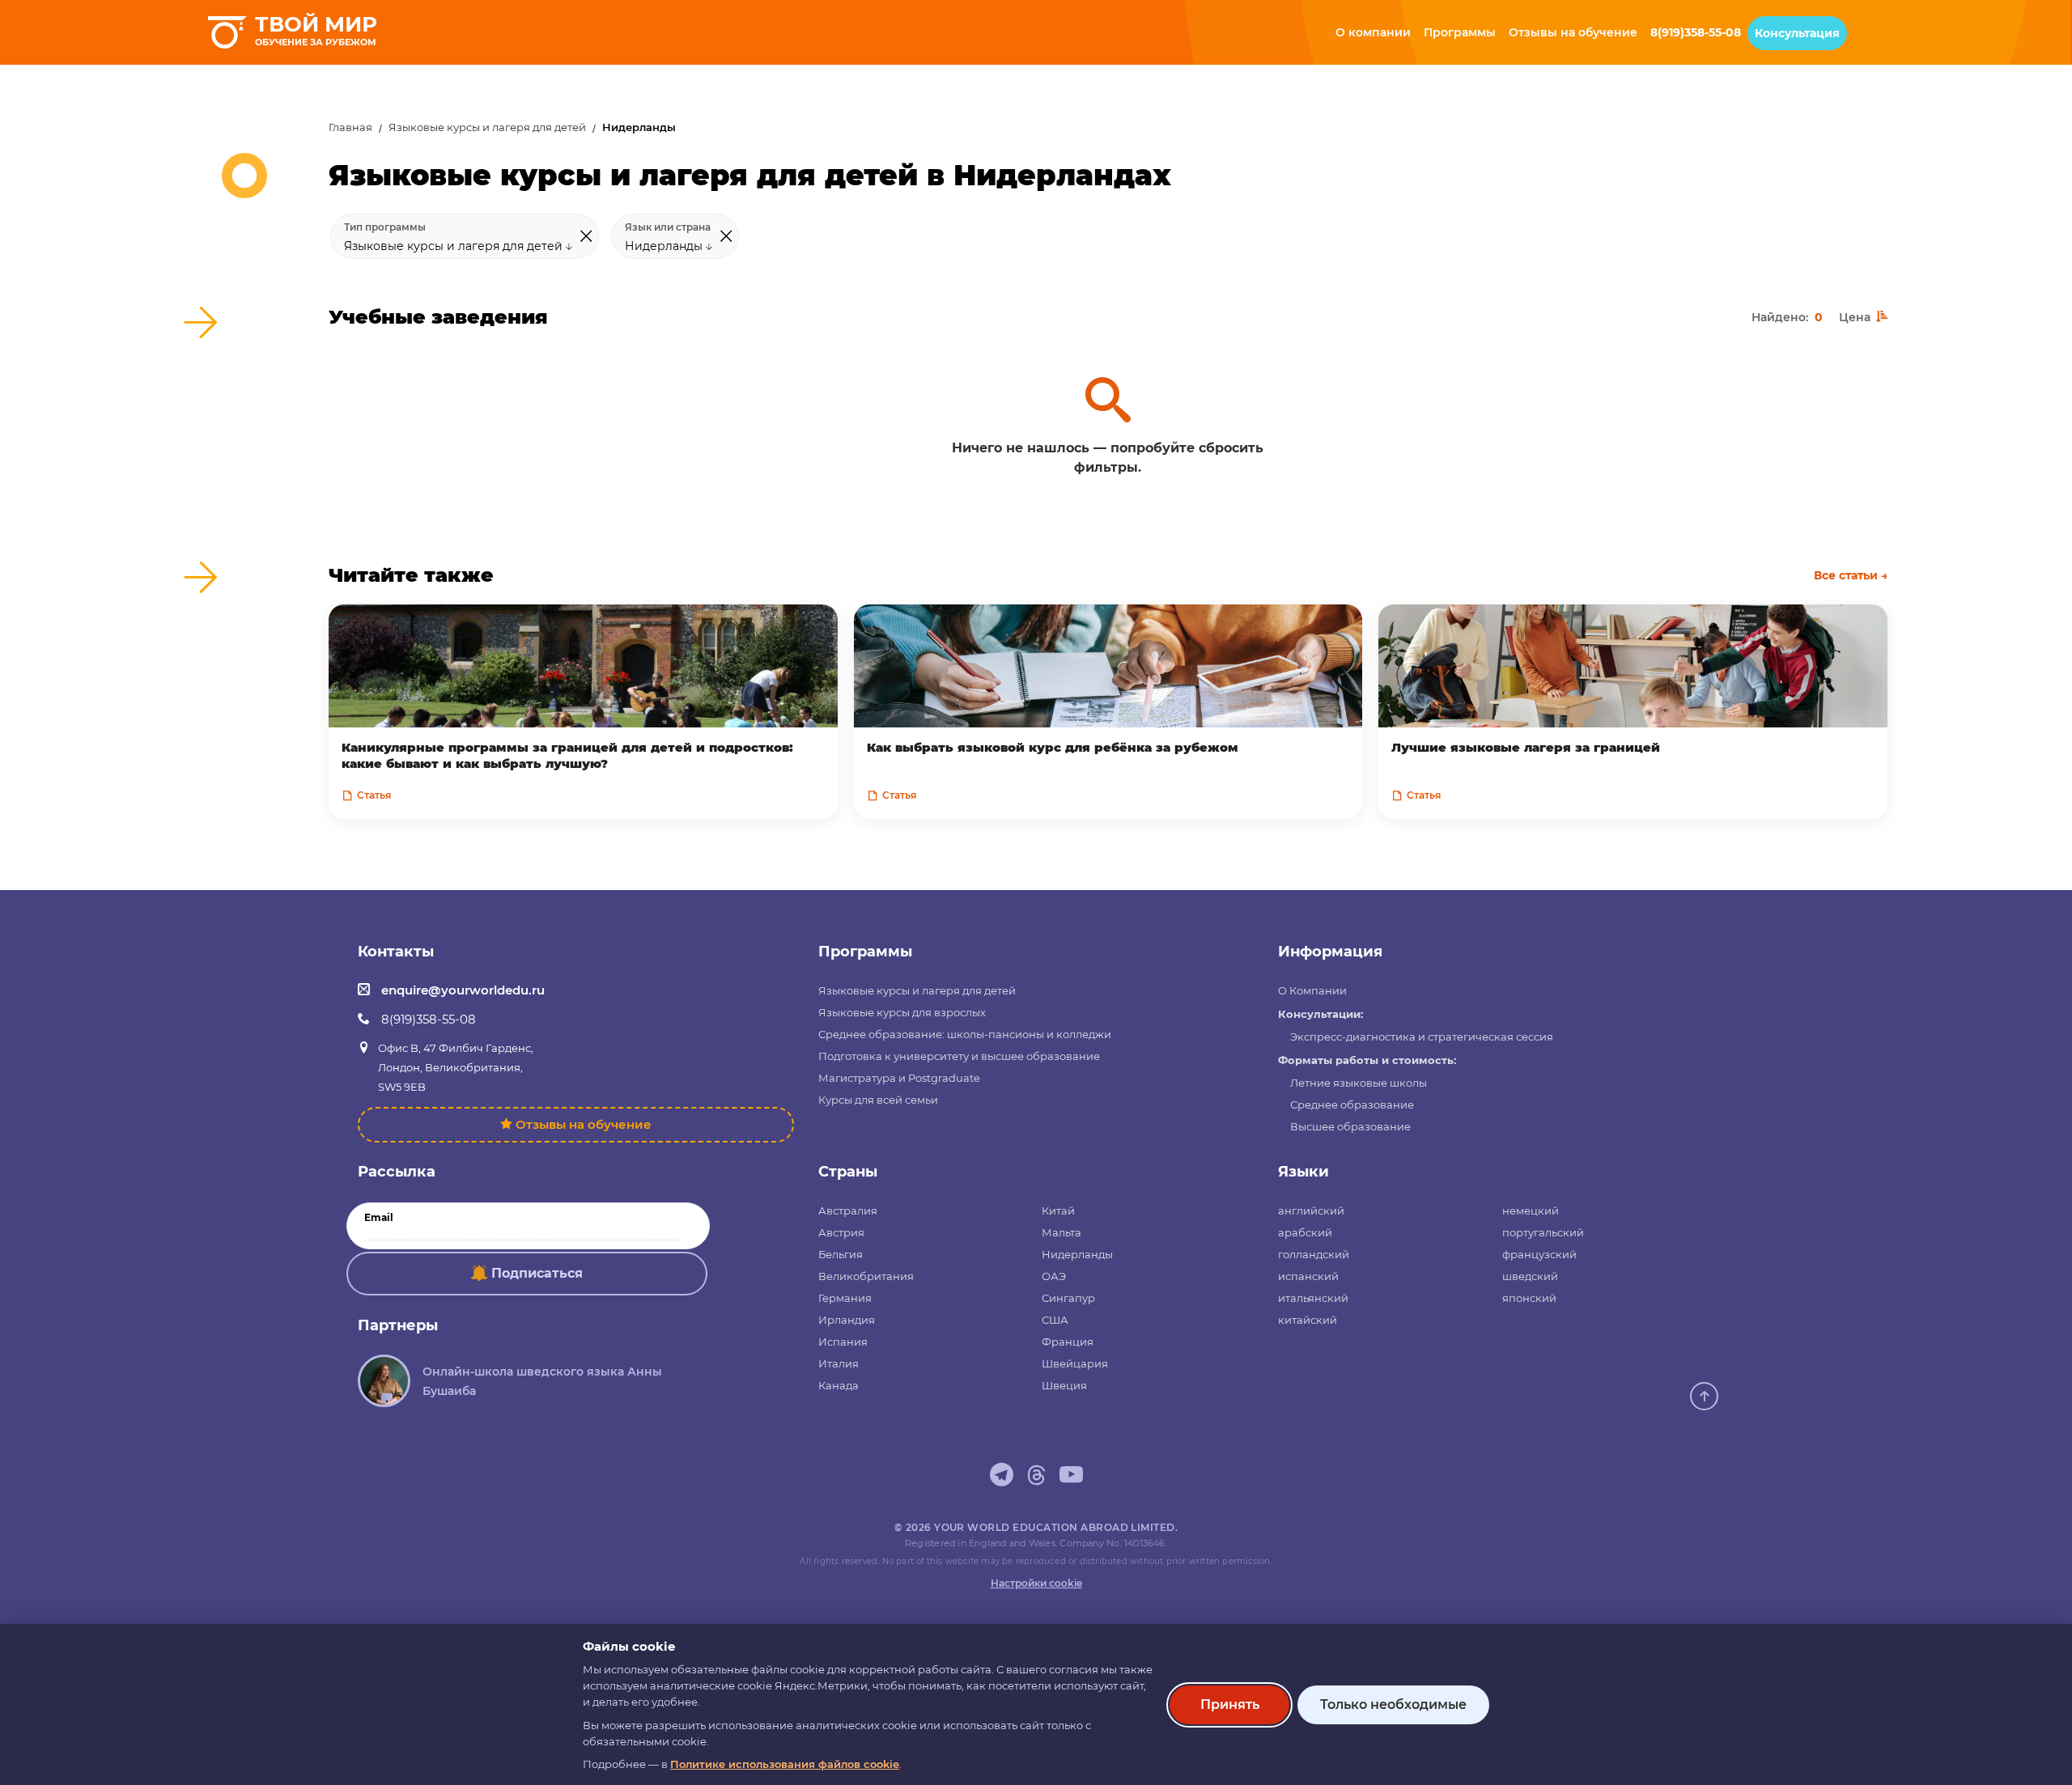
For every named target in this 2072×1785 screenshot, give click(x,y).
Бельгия (841, 1254)
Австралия (848, 1210)
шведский (1530, 1276)
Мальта (1061, 1232)
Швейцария (1075, 1363)
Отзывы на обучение (584, 1124)
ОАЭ (1054, 1276)
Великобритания (866, 1276)
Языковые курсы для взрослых (902, 1012)
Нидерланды (1077, 1254)
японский (1529, 1298)
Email (379, 1218)
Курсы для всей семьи (878, 1100)
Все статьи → (1851, 575)
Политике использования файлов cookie (785, 1764)
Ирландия (847, 1320)
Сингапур (1068, 1298)
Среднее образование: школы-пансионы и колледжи (965, 1034)
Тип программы (385, 227)
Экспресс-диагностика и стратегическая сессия (1422, 1037)
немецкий (1531, 1210)
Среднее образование (1352, 1104)
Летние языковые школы (1359, 1083)
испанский (1308, 1276)
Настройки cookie (1036, 1583)
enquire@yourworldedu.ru (463, 990)
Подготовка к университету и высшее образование (959, 1056)
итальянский (1313, 1298)
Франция (1068, 1342)
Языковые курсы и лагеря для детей (487, 127)
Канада (839, 1385)
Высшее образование (1350, 1126)
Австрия (841, 1232)
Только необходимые (1393, 1704)
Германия (845, 1298)
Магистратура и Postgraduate (899, 1078)
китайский (1308, 1320)
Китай (1058, 1210)
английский (1311, 1210)
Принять (1230, 1704)
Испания (843, 1342)
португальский (1543, 1232)
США (1055, 1320)
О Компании (1312, 990)
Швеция (1064, 1385)
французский (1539, 1254)
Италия (839, 1363)
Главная (350, 127)
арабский (1305, 1232)
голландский (1314, 1254)
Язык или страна (668, 227)
